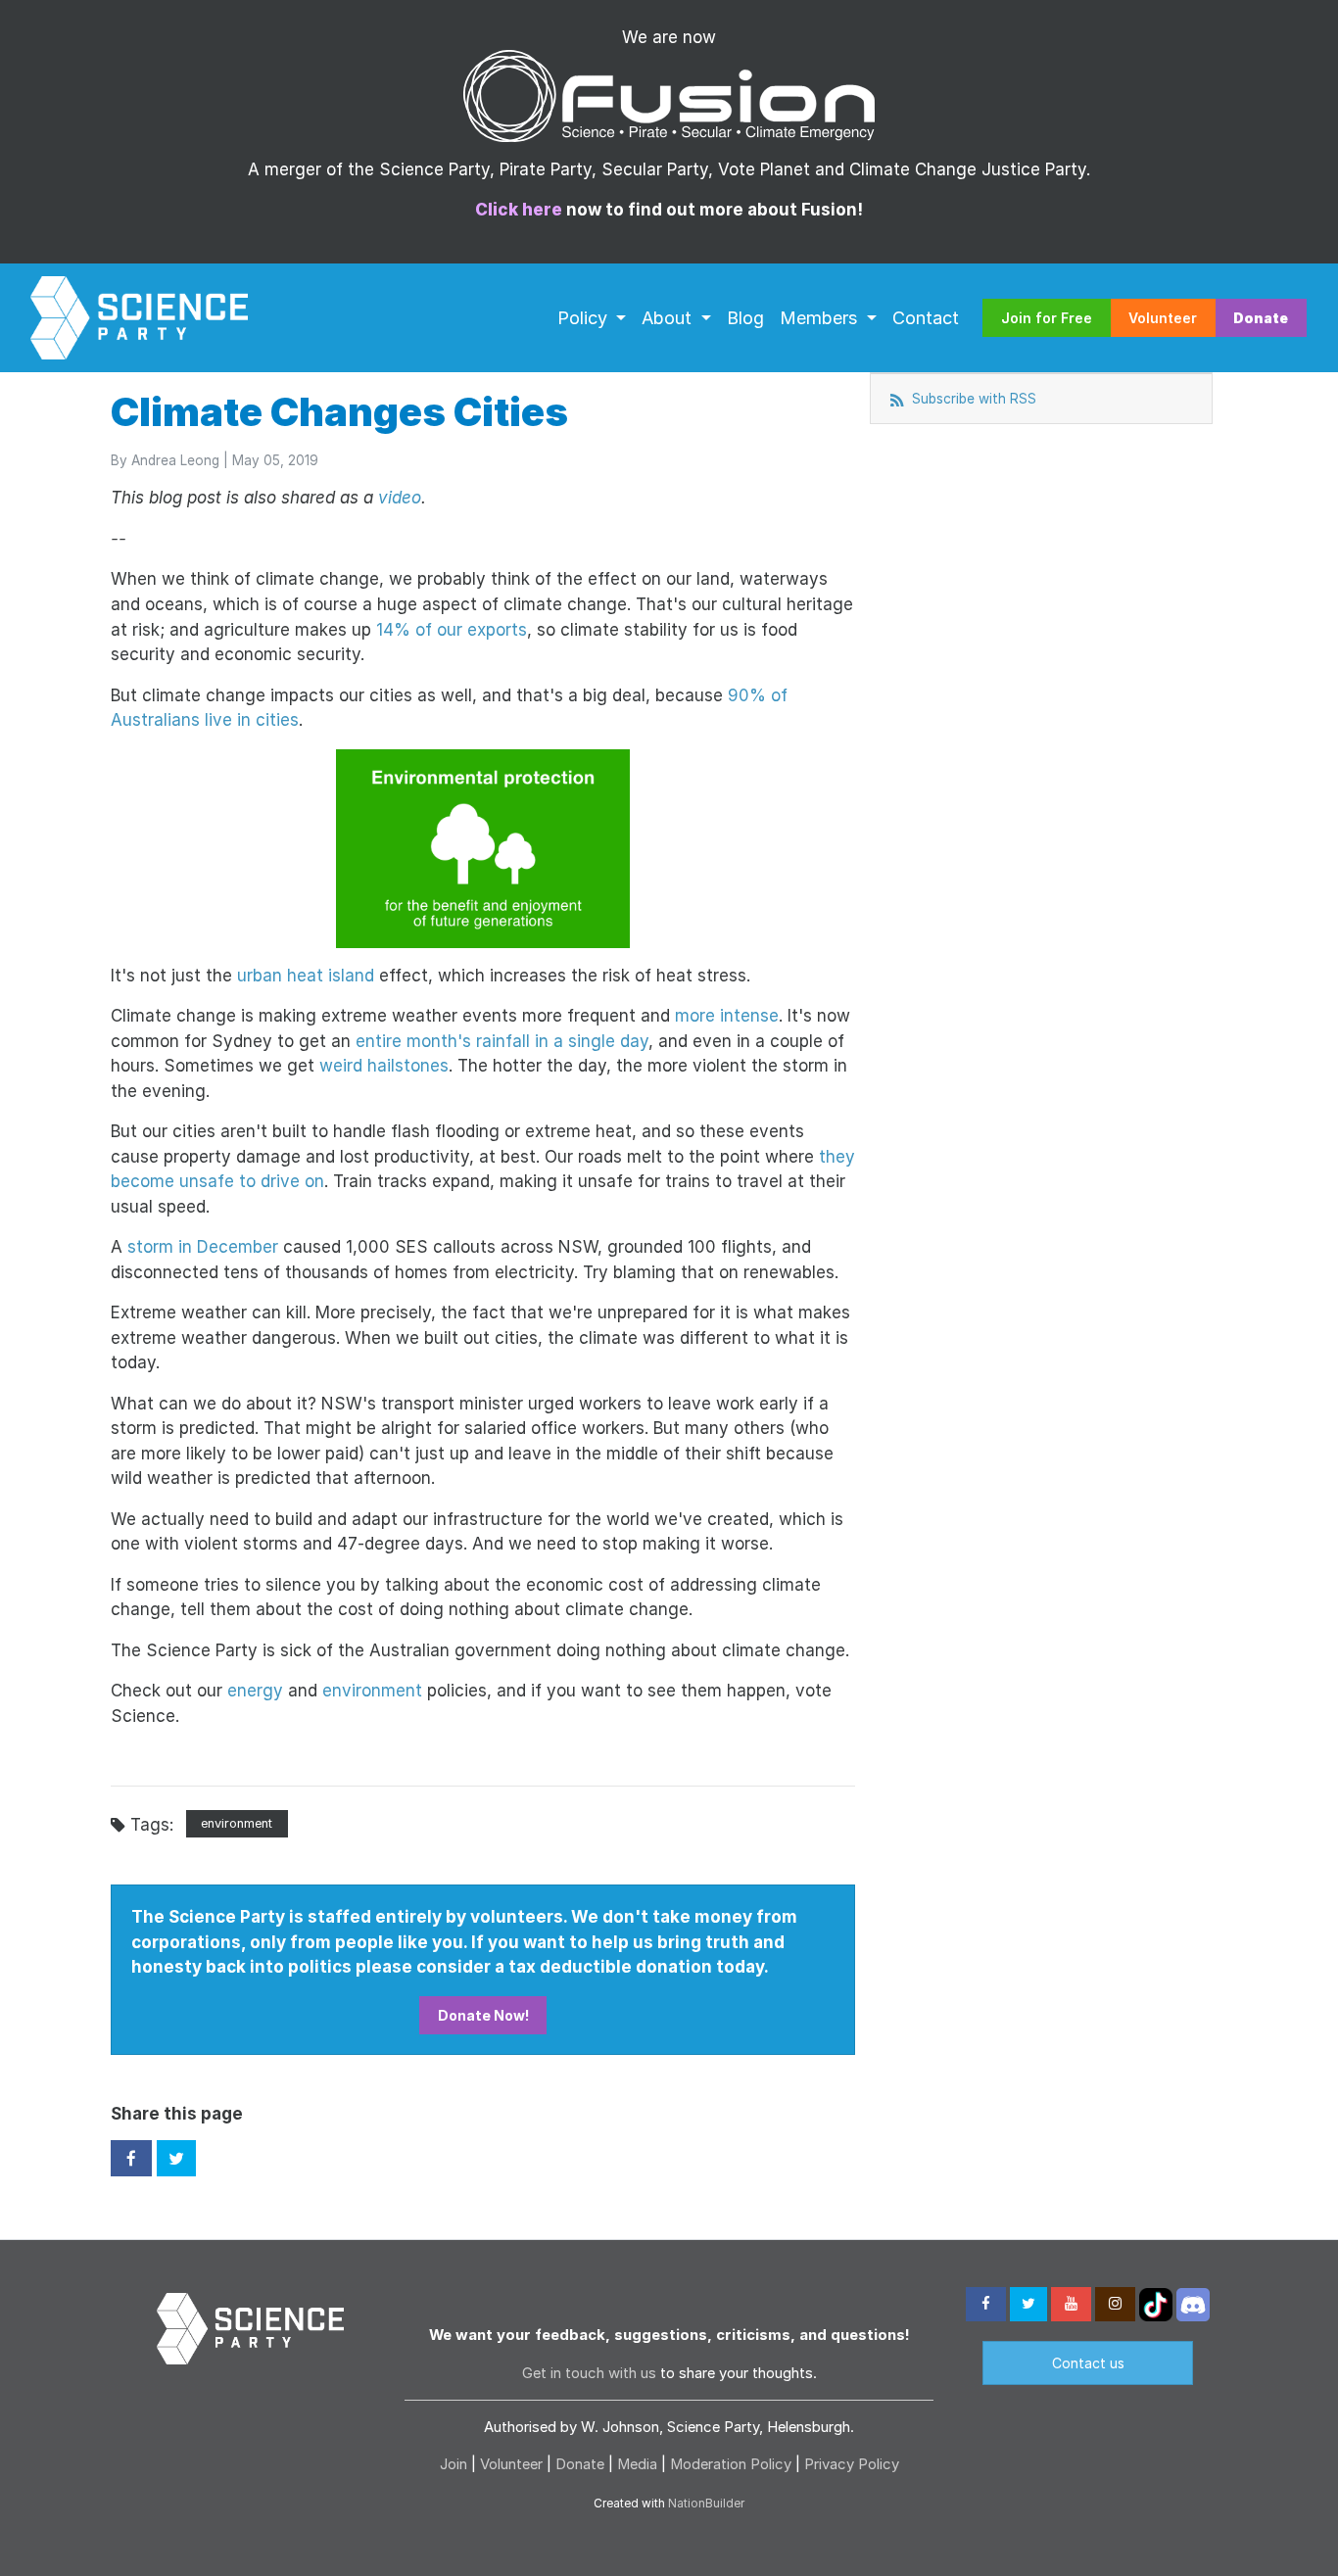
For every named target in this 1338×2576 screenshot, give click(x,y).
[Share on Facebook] (131, 2159)
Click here (519, 210)
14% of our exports (452, 630)
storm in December (203, 1247)
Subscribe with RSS (972, 399)
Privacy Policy (852, 2464)
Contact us (1088, 2363)
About (669, 317)
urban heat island (306, 976)
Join (454, 2464)
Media (637, 2464)
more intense (727, 1016)
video (400, 498)
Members (821, 317)
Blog (745, 317)
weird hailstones (384, 1066)
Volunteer (1163, 318)
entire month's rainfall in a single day (502, 1041)
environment (372, 1691)
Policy (585, 317)
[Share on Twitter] (176, 2159)
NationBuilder (706, 2503)
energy (255, 1691)
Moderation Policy (731, 2464)
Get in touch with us (589, 2373)
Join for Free (1047, 318)
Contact (926, 317)
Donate (580, 2464)
